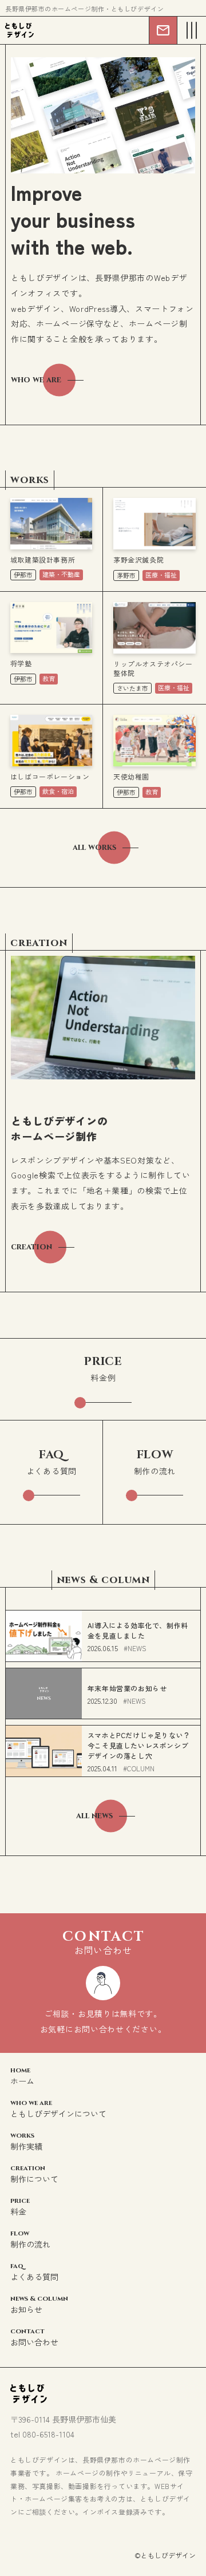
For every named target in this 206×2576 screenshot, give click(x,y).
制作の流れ (30, 2239)
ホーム (22, 2076)
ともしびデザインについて (58, 2109)
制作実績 (26, 2141)
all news (94, 1816)
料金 (20, 2207)
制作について (34, 2174)
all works (94, 847)
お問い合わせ (34, 2337)
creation (31, 1247)
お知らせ (39, 2304)
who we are (36, 380)
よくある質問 (34, 2272)
